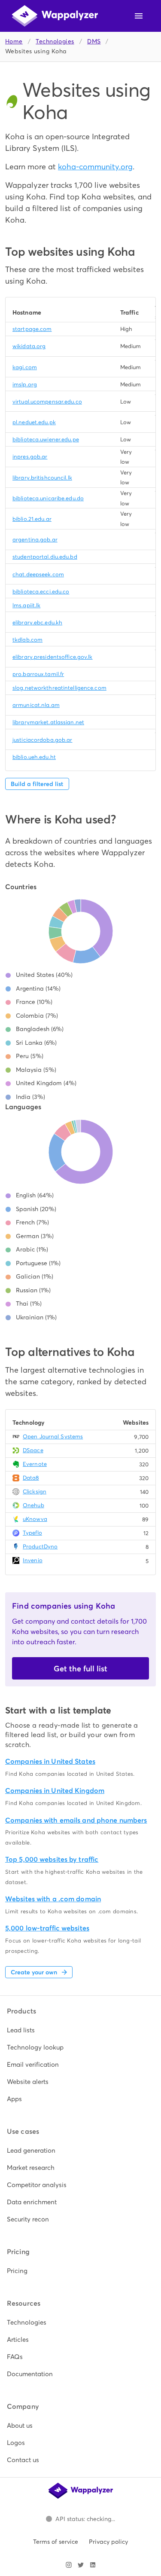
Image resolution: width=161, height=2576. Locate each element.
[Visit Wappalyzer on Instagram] (69, 2565)
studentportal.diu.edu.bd (45, 557)
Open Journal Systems (53, 1436)
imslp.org (25, 384)
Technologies (55, 41)
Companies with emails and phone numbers (76, 1820)
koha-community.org (95, 167)
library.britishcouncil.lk (42, 478)
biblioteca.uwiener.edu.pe (46, 439)
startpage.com (32, 329)
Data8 (31, 1478)
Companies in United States (50, 1761)
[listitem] (80, 2030)
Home (14, 41)
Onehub (33, 1505)
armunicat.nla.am (36, 705)
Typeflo (32, 1533)
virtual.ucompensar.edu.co (47, 402)
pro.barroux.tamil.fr (38, 674)
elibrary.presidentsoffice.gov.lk (53, 657)
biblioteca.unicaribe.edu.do (48, 498)
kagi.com (25, 367)
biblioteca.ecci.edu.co (41, 592)
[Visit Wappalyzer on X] (81, 2565)
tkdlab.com (27, 640)
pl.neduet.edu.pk (34, 422)
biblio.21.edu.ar (32, 519)
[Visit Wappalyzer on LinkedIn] (93, 2565)
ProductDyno (40, 1547)
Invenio (33, 1560)
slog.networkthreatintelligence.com (59, 688)
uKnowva (35, 1519)
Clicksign (35, 1491)
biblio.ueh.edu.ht (34, 757)
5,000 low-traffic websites (47, 1928)
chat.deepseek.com (38, 574)
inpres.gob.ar (30, 457)
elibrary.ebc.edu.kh (37, 623)
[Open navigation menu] (139, 16)
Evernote (35, 1464)
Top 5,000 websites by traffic (52, 1859)
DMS (94, 41)
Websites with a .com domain (53, 1899)
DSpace (33, 1450)
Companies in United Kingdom (55, 1791)
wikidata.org (29, 346)
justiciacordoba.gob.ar (42, 740)
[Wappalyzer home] (55, 16)
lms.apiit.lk (26, 605)
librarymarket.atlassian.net (48, 722)
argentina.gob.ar (35, 540)
